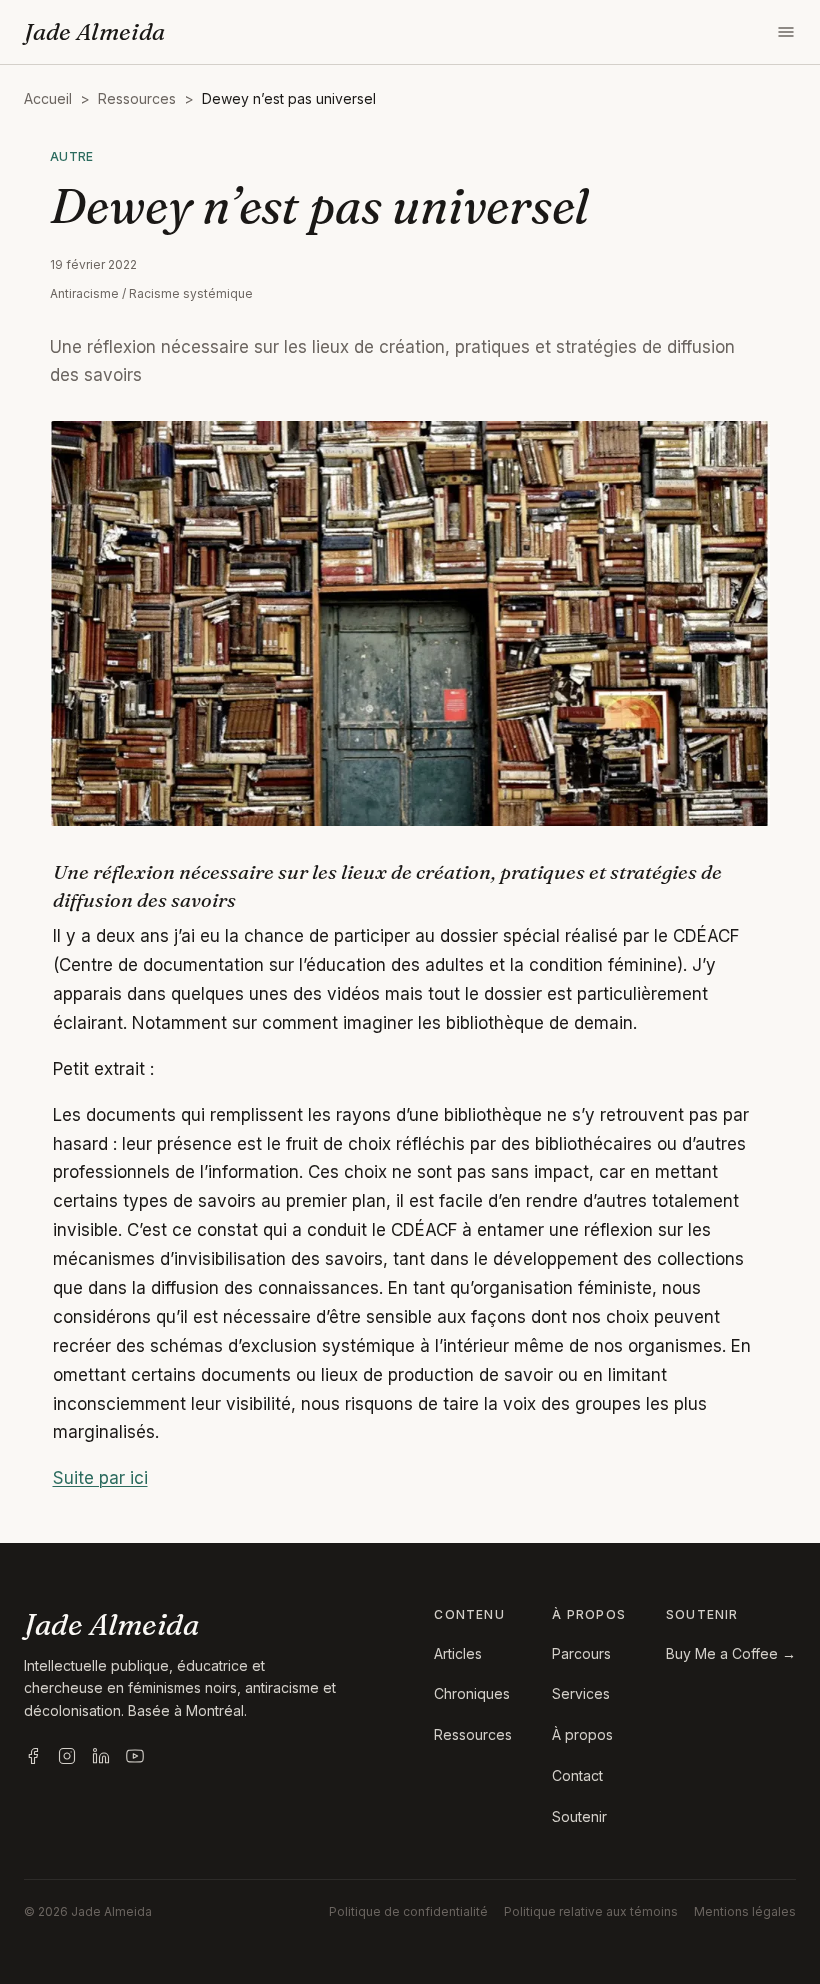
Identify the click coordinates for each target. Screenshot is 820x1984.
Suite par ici (100, 1478)
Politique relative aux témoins (591, 1911)
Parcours (581, 1653)
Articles (458, 1653)
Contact (577, 1775)
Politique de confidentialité (408, 1911)
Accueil (48, 98)
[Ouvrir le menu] (786, 32)
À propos (582, 1734)
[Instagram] (67, 1756)
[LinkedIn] (101, 1756)
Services (581, 1693)
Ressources (137, 98)
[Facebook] (33, 1756)
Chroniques (472, 1693)
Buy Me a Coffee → (731, 1653)
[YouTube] (135, 1756)
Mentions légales (745, 1911)
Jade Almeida (94, 31)
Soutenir (579, 1816)
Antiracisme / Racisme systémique (151, 293)
